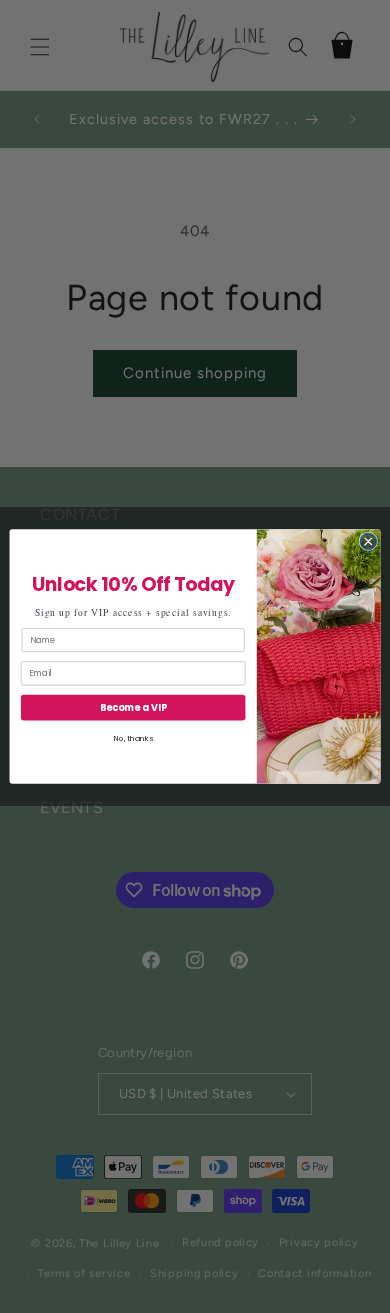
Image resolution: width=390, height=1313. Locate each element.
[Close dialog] (368, 541)
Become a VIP (133, 707)
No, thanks (133, 738)
